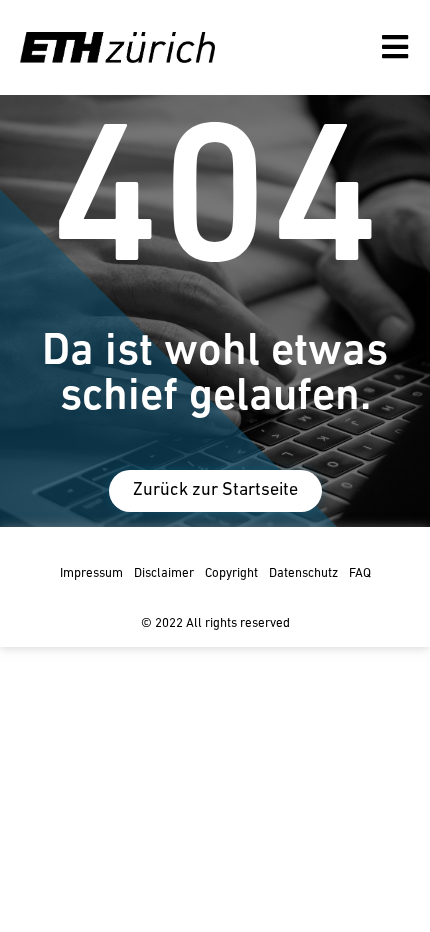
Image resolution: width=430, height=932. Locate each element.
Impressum (91, 573)
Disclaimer (164, 573)
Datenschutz (303, 573)
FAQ (360, 573)
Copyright (231, 573)
